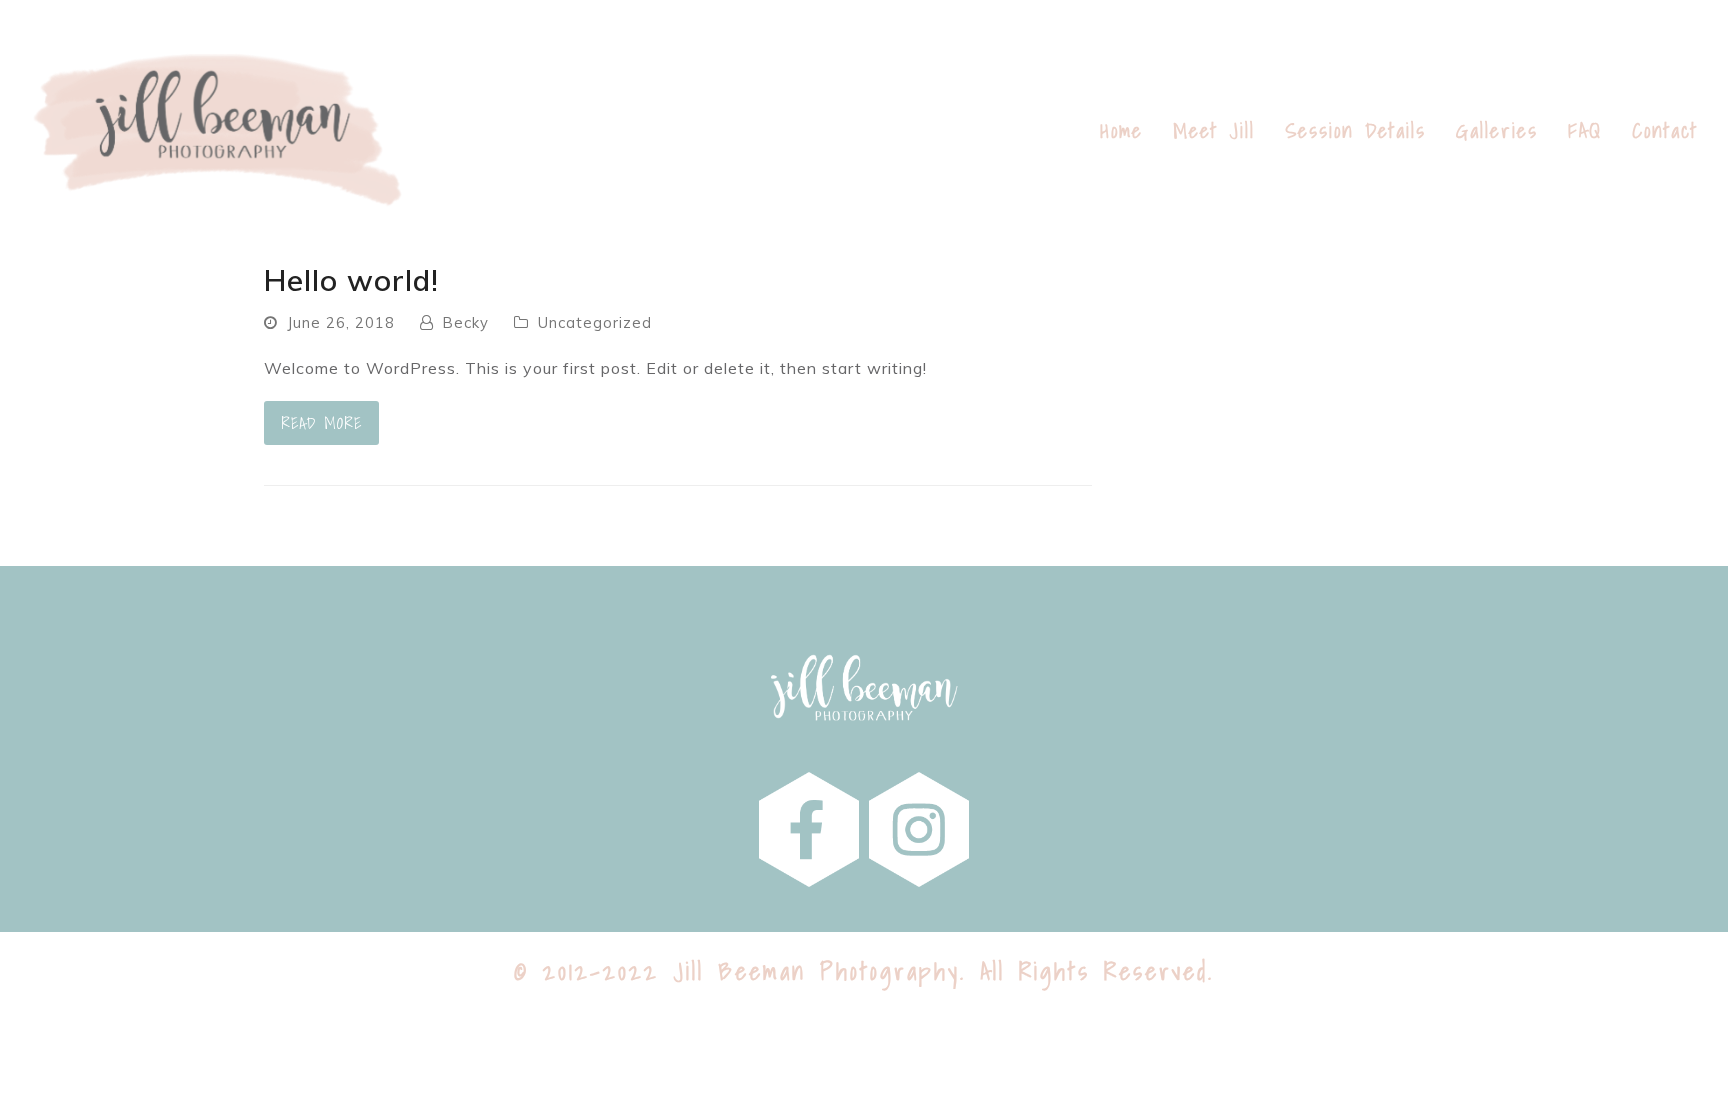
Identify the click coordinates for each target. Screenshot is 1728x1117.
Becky (466, 322)
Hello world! (351, 279)
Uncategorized (595, 322)
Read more (321, 423)
